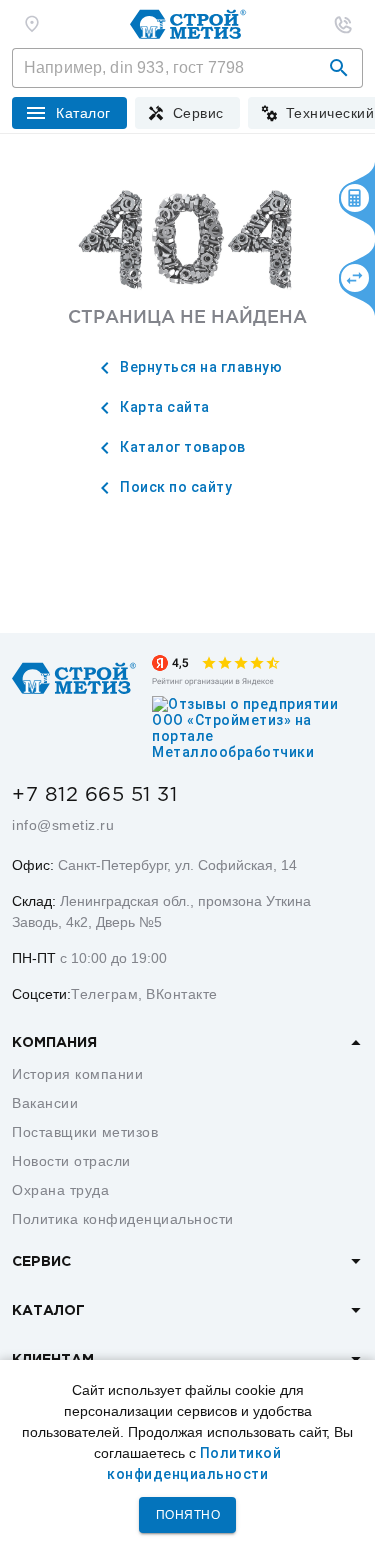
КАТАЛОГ (48, 1311)
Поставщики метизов (85, 1132)
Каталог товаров (181, 447)
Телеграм (104, 994)
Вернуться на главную (200, 367)
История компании (77, 1074)
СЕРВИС (41, 1262)
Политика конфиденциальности (123, 1219)
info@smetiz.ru (63, 825)
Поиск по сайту (175, 487)
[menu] (187, 113)
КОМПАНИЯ (54, 1043)
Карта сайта (163, 407)
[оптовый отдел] (343, 24)
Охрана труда (60, 1190)
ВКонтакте (182, 994)
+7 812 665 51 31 (94, 795)
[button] (339, 68)
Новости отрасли (71, 1161)
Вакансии (45, 1103)
